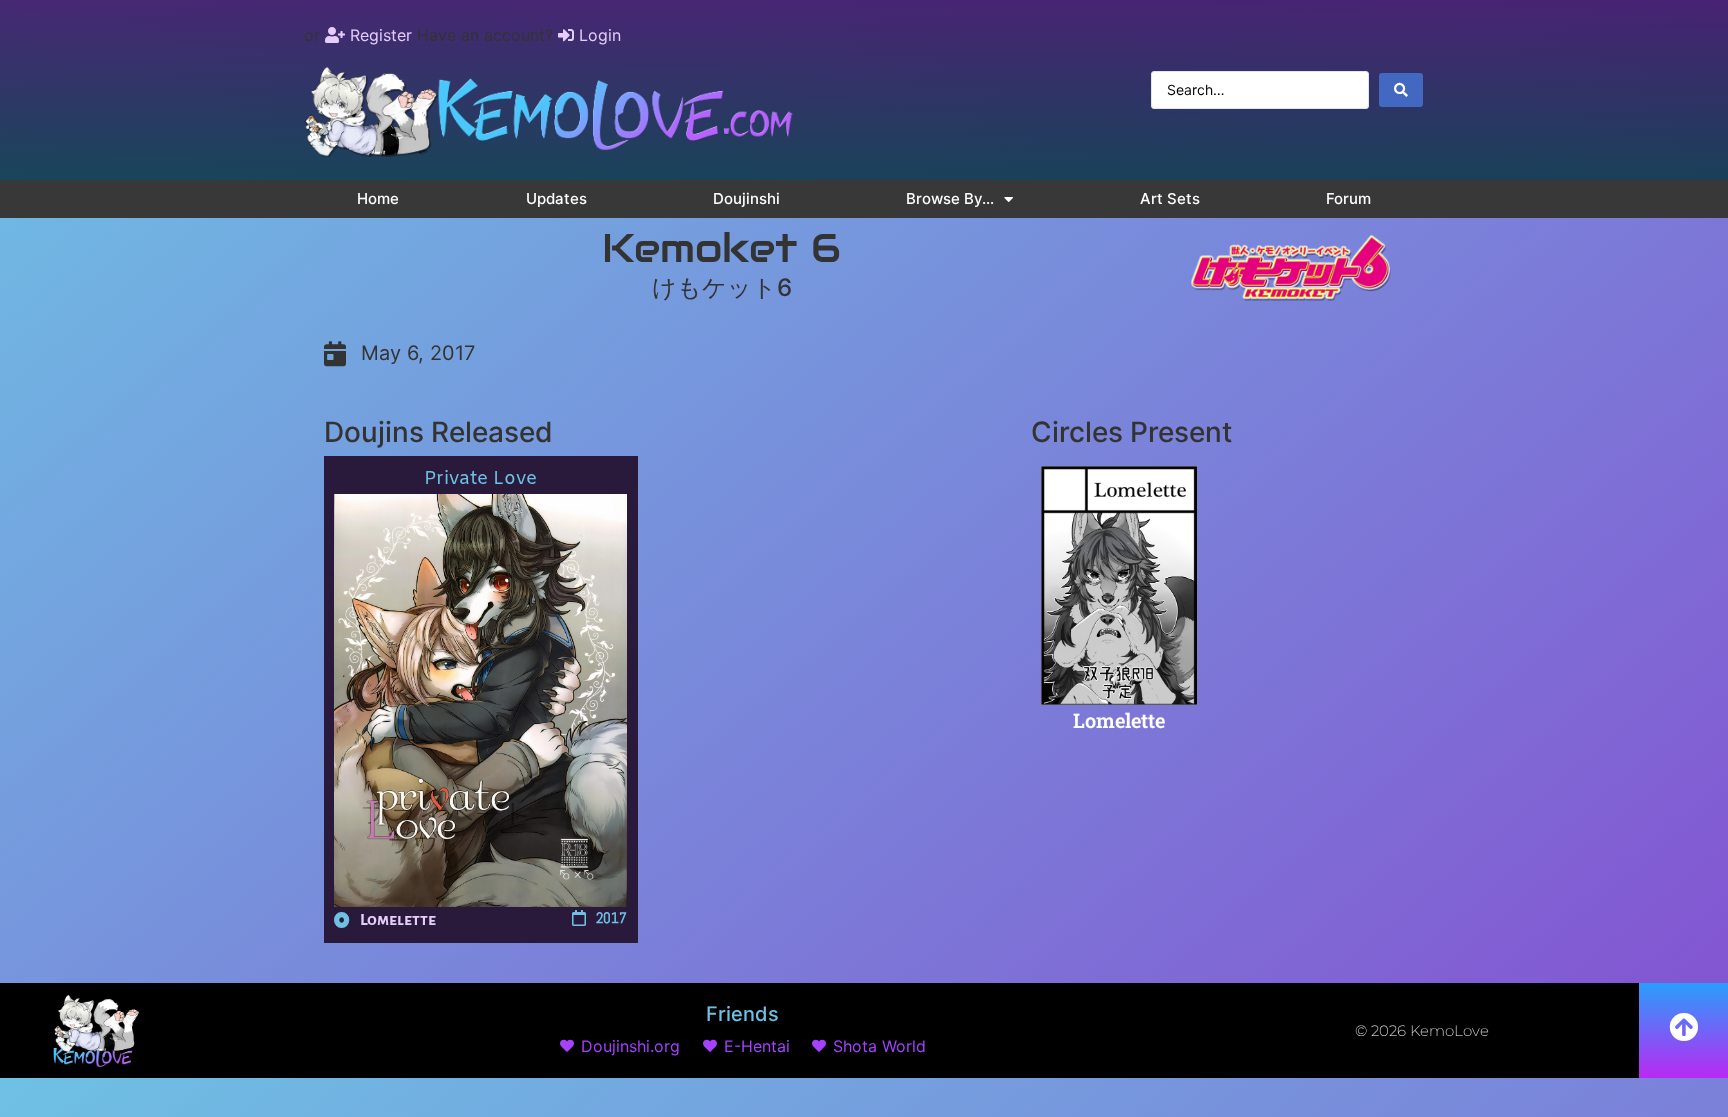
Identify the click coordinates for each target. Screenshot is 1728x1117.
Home (378, 198)
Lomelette (398, 920)
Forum (1348, 198)
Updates (556, 198)
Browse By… (950, 198)
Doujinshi (746, 198)
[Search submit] (1401, 90)
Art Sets (1170, 198)
